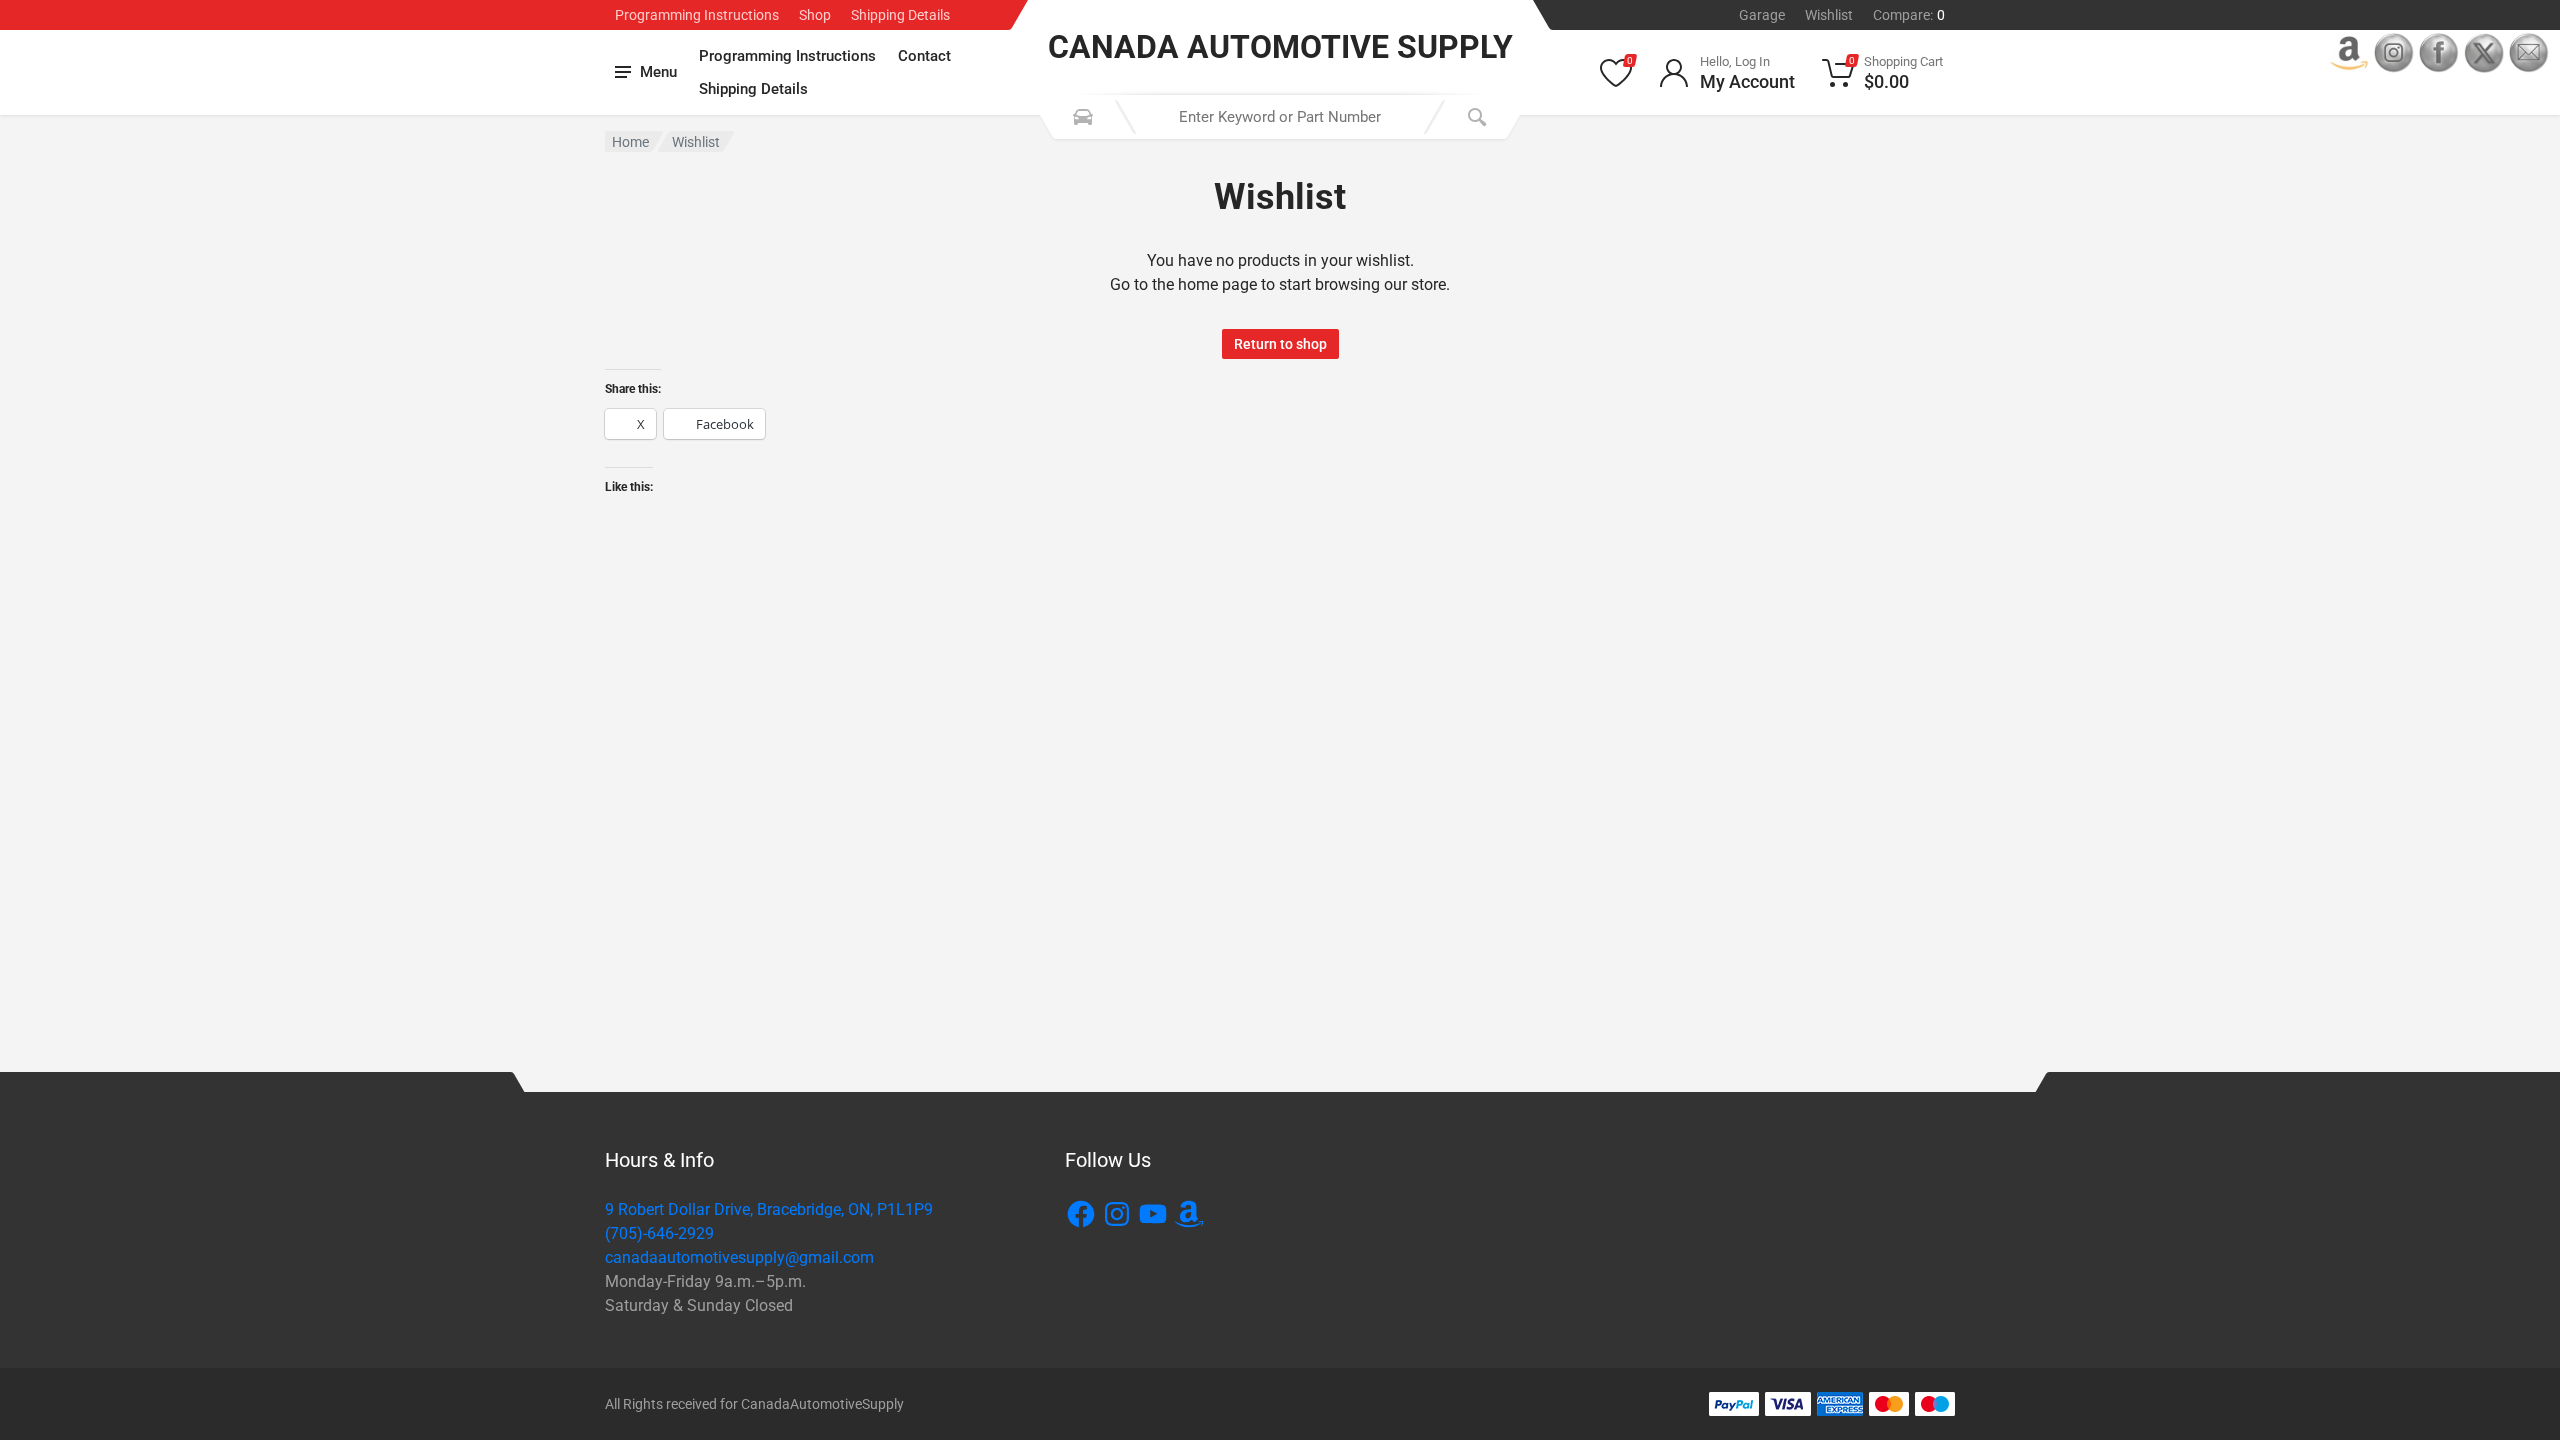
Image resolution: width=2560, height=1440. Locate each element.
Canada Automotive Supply (1280, 47)
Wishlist (1829, 15)
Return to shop (1280, 344)
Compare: (1909, 15)
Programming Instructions (697, 15)
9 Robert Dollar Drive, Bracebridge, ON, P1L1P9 (769, 1209)
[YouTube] (1153, 1214)
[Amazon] (1189, 1214)
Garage (1762, 15)
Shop (815, 15)
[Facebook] (1081, 1214)
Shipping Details (900, 15)
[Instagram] (1117, 1214)
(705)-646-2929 (659, 1233)
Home (630, 142)
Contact (924, 56)
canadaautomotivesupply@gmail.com (739, 1257)
